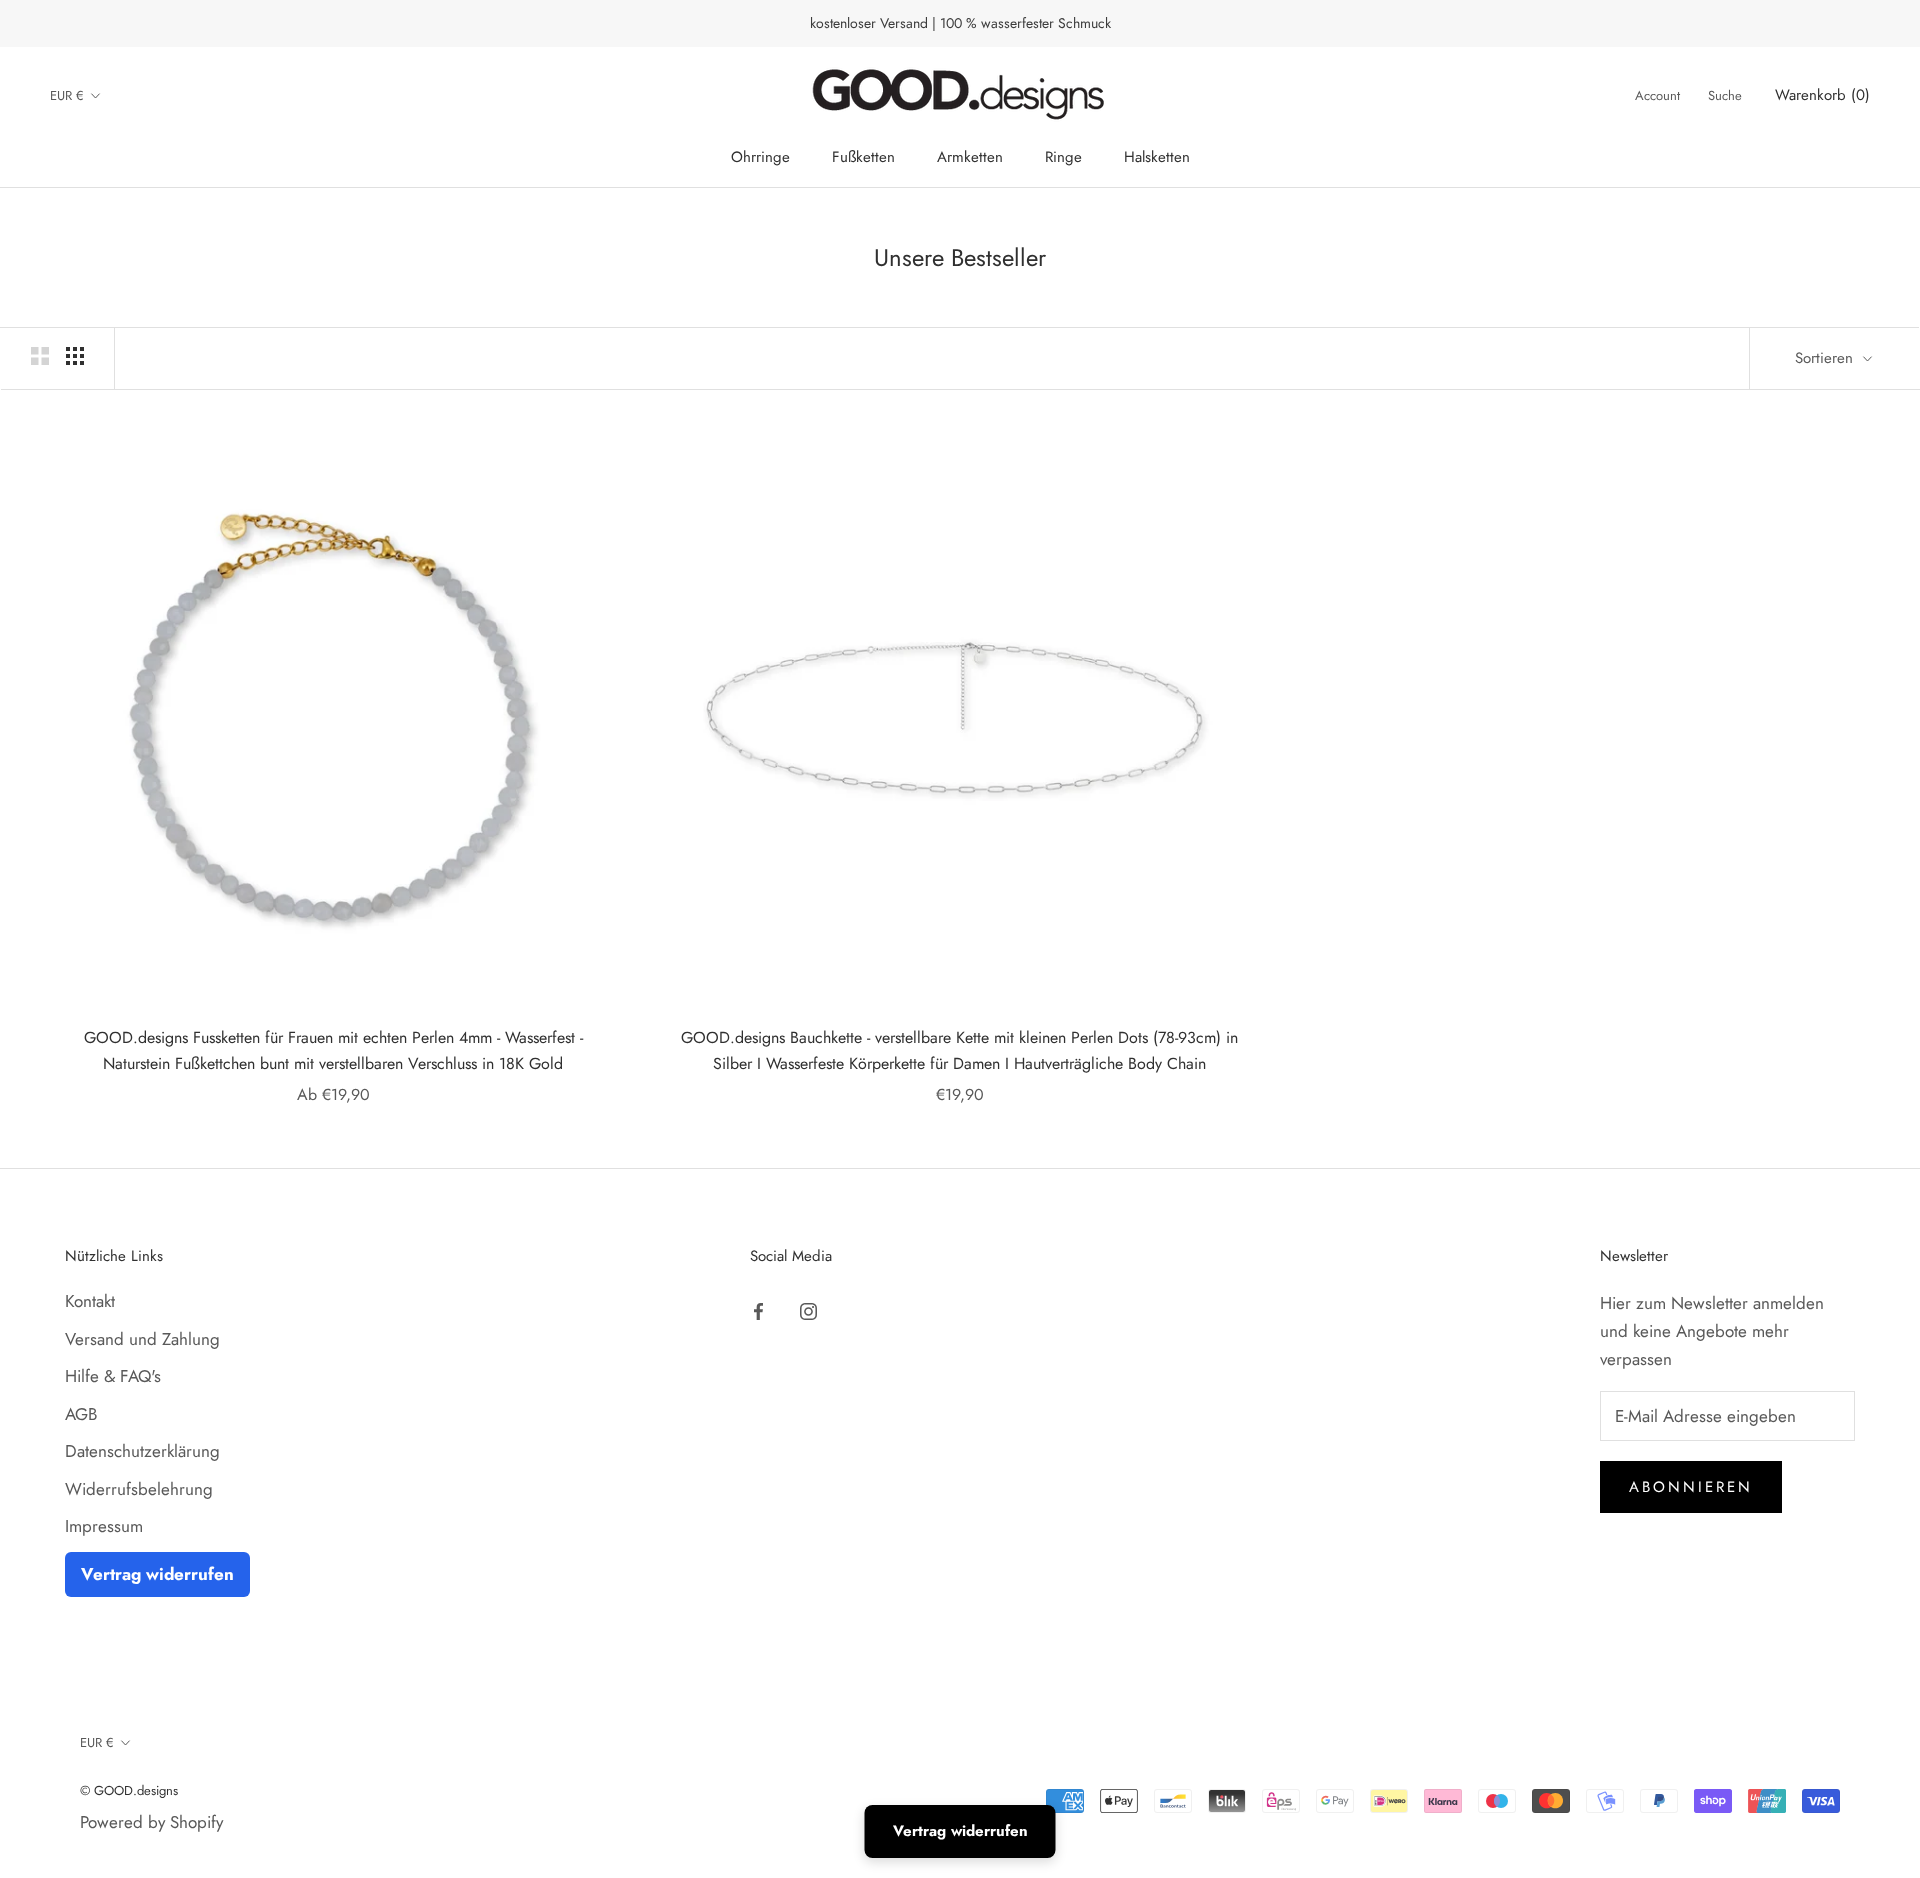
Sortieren (1826, 358)
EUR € (67, 95)
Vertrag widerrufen (157, 1574)
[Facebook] (758, 1309)
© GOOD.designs (129, 1790)
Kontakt (90, 1301)
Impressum (104, 1526)
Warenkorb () (1822, 96)
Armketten (970, 157)
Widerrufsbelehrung (139, 1489)
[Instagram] (808, 1309)
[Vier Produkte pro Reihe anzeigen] (75, 355)
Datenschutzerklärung (142, 1451)
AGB (81, 1414)
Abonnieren (1691, 1487)
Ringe (1063, 157)
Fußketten (863, 157)
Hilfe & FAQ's (113, 1376)
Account (1657, 96)
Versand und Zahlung (142, 1339)
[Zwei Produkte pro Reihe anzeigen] (40, 355)
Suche (1725, 96)
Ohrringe (760, 157)
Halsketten (1157, 157)
